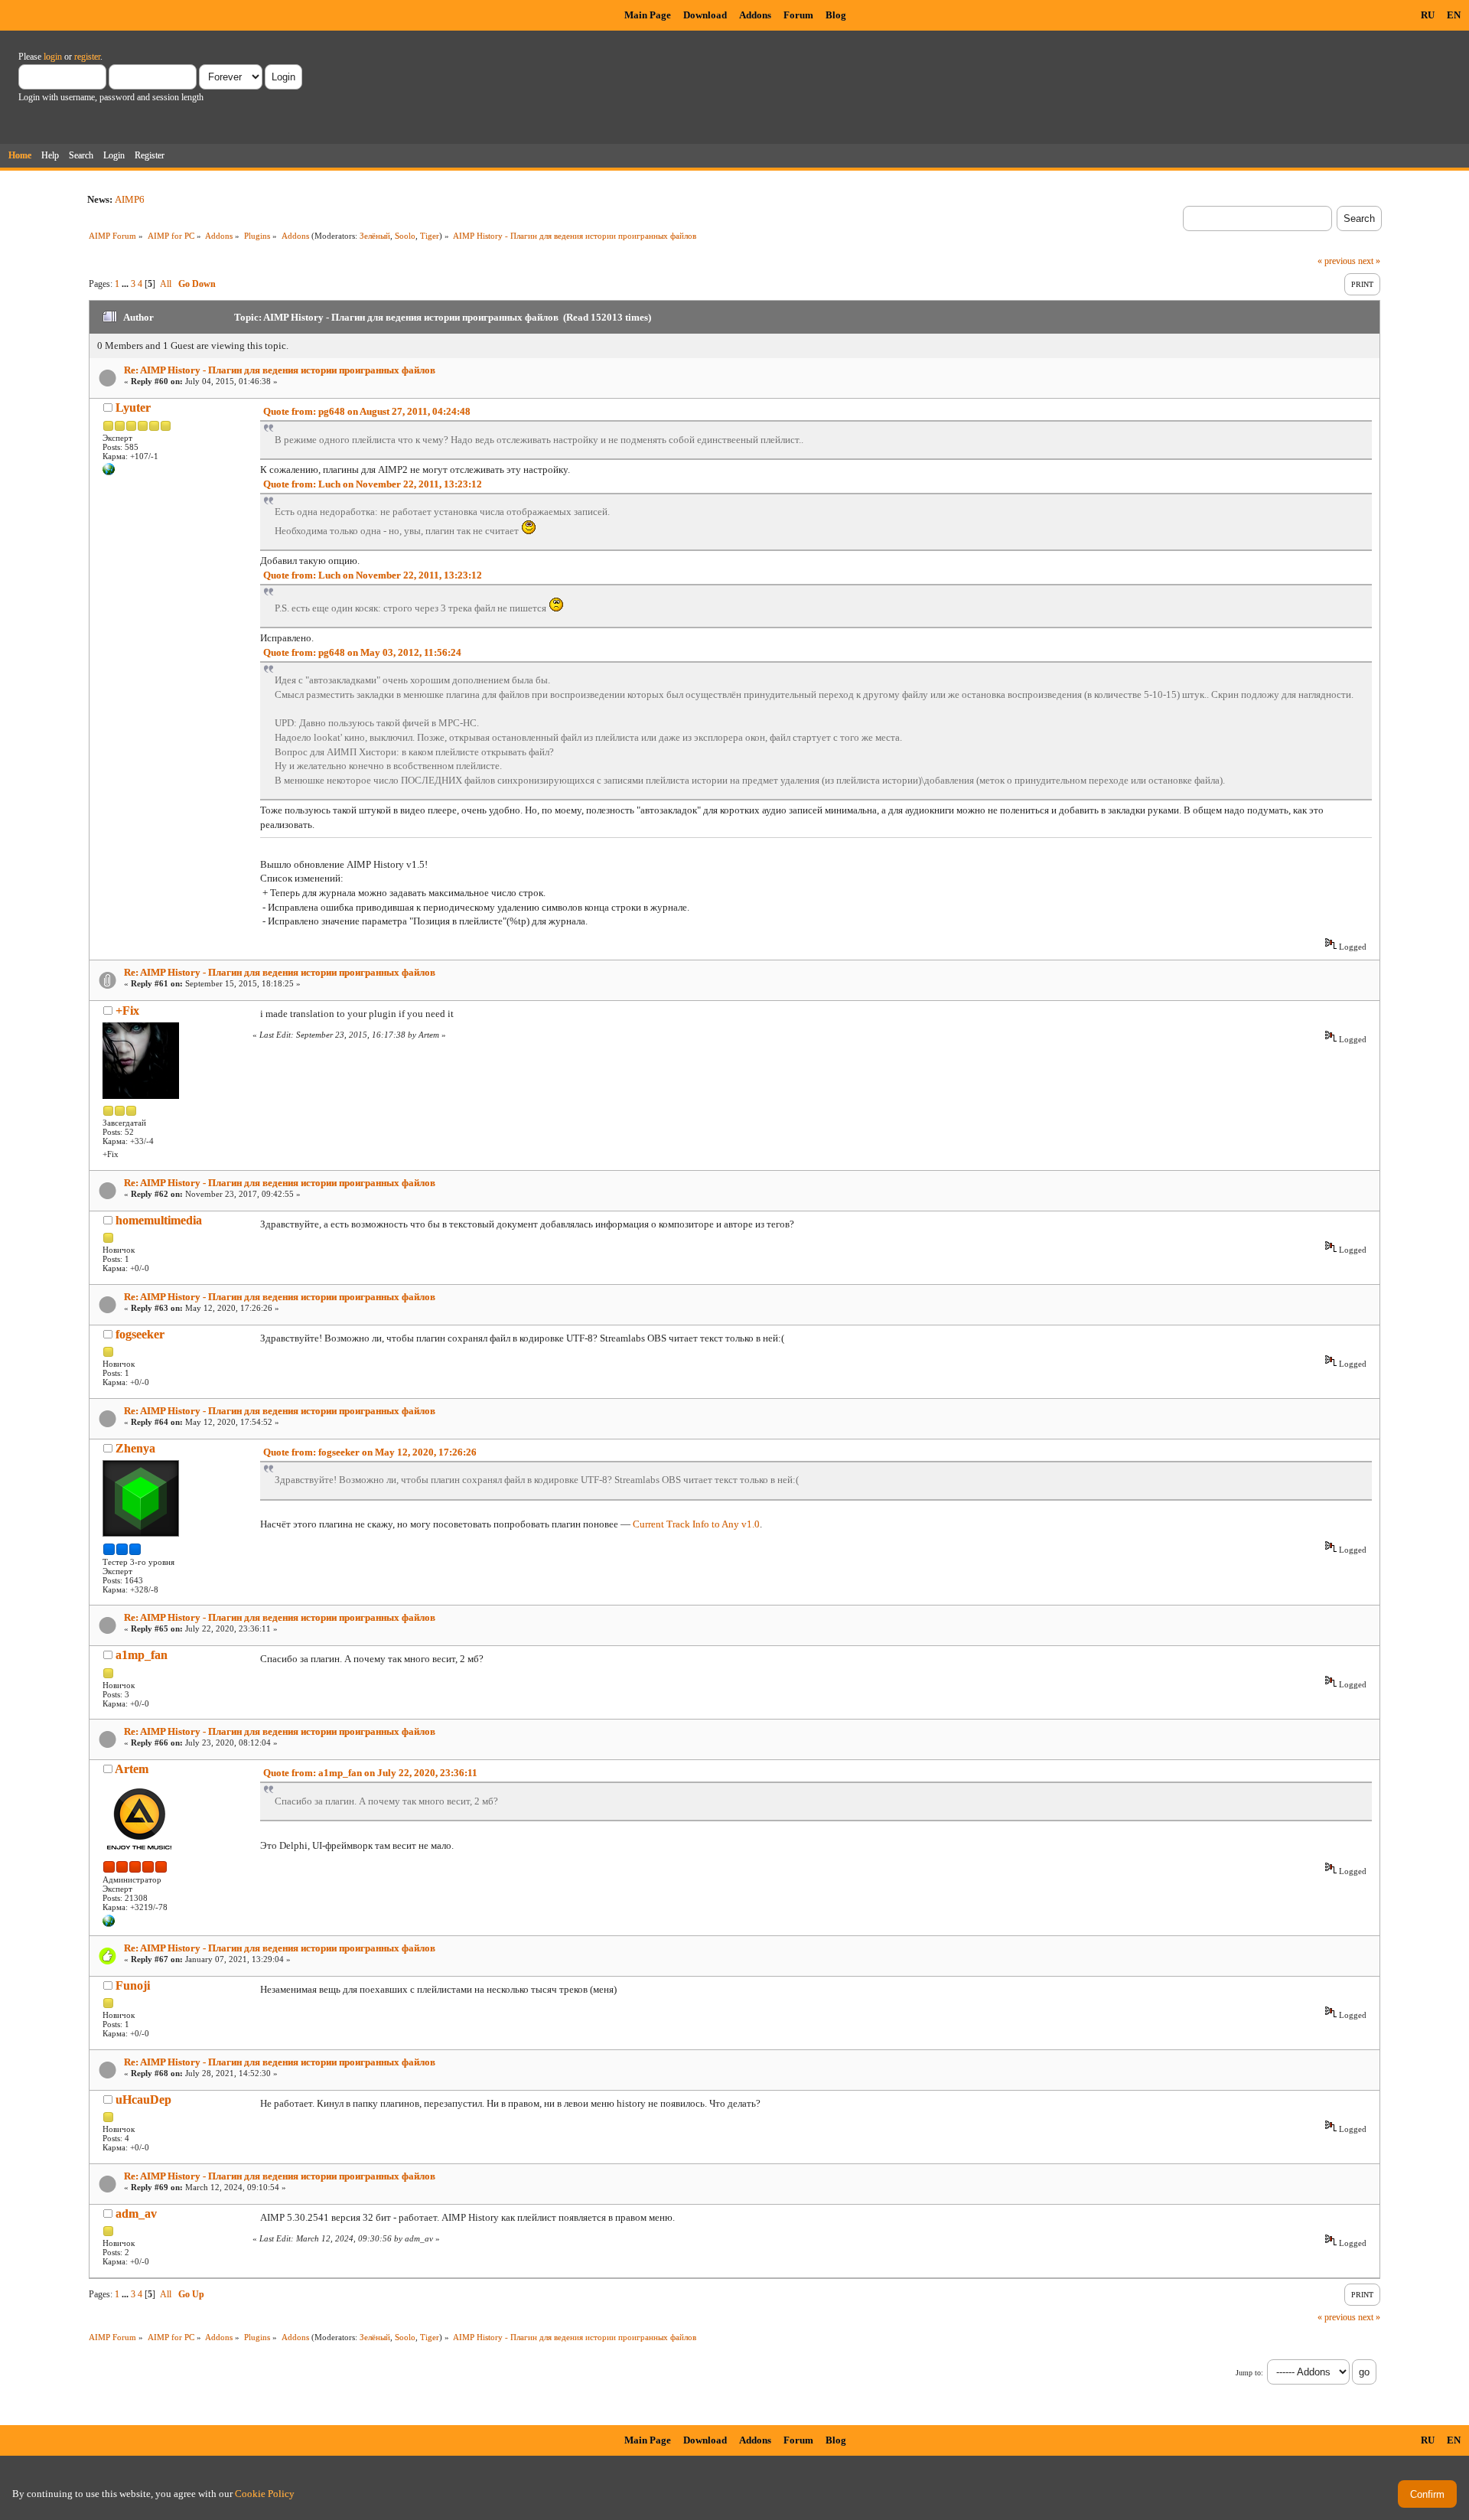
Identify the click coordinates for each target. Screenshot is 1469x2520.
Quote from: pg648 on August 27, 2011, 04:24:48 (367, 411)
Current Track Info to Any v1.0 (696, 1524)
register (87, 57)
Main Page (648, 15)
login (53, 57)
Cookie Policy (265, 2494)
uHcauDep (143, 2099)
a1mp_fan (142, 1655)
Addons (755, 15)
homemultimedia (159, 1220)
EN (1454, 15)
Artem (132, 1769)
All (166, 284)
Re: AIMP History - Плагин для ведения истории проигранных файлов (280, 370)
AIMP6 (130, 199)
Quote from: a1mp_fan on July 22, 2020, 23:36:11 (370, 1773)
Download (705, 15)
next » (1369, 261)
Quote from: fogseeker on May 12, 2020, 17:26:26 (370, 1452)
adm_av (136, 2214)
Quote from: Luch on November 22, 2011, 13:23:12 (373, 484)
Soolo (405, 236)
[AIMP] (109, 1924)
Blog (836, 15)
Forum (798, 15)
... (126, 284)
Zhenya (135, 1448)
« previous (1337, 261)
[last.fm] (109, 472)
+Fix (127, 1011)
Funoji (133, 1985)
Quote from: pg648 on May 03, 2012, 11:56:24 (362, 652)
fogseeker (140, 1334)
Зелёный (375, 236)
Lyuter (133, 408)
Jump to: (1249, 2373)
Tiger (430, 236)
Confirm (1427, 2494)
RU (1428, 15)
